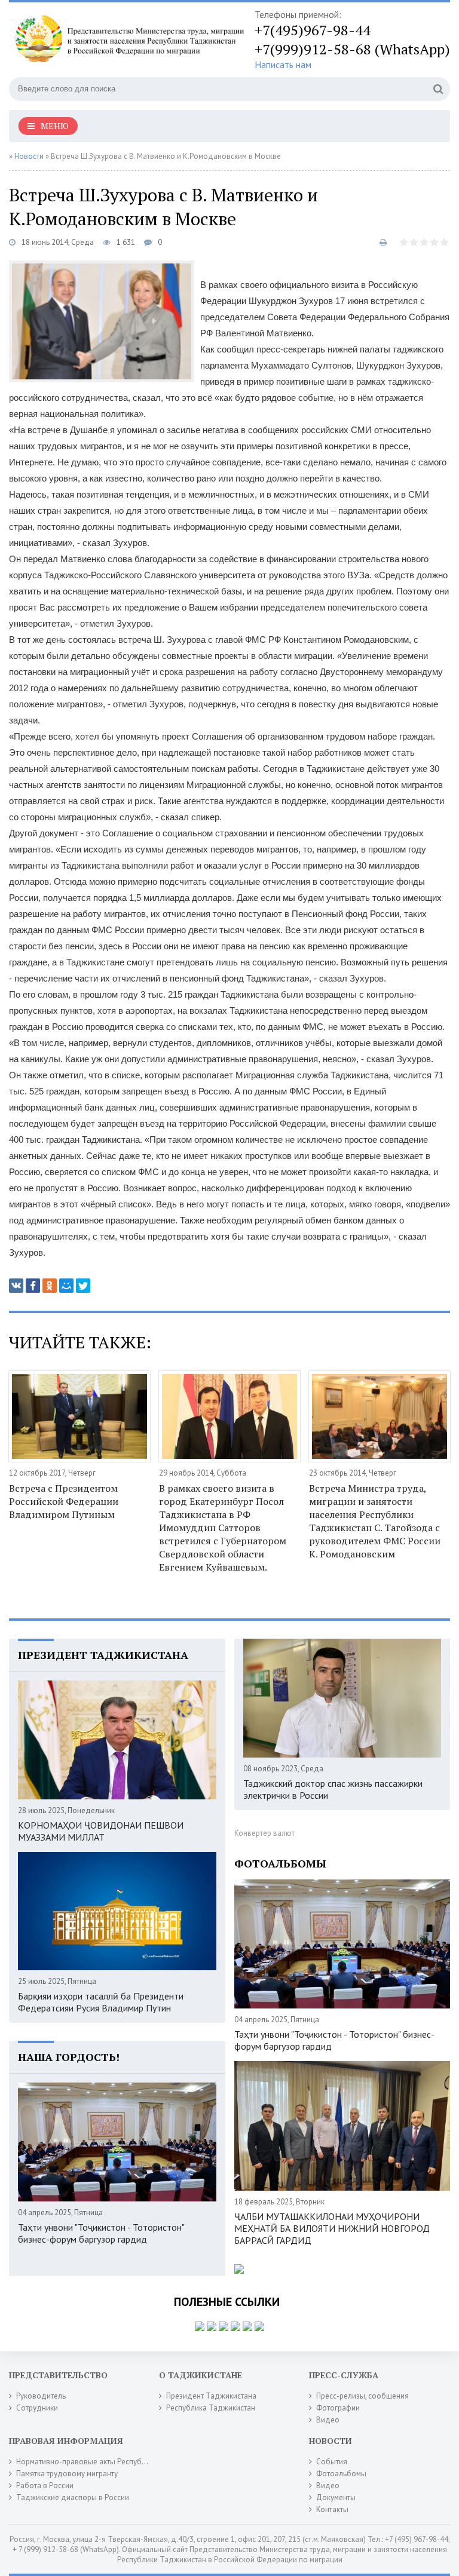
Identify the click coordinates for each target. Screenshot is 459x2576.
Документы (336, 2497)
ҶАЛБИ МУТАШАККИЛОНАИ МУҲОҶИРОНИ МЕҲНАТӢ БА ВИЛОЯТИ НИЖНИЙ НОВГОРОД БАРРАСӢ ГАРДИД (332, 2228)
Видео (328, 2420)
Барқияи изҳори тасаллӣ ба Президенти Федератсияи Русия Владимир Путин (101, 2002)
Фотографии (338, 2408)
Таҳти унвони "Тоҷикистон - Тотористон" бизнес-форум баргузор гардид (101, 2233)
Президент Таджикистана (211, 2396)
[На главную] (128, 41)
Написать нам (283, 65)
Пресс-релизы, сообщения (362, 2396)
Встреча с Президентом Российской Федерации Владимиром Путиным (64, 1501)
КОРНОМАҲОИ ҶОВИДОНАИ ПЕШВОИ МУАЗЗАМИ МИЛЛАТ (101, 1831)
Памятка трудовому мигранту (67, 2474)
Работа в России (45, 2485)
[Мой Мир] (66, 1286)
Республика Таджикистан (211, 2408)
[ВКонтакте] (16, 1286)
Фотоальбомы (341, 2474)
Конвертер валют (264, 1833)
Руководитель (41, 2396)
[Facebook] (33, 1286)
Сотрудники (37, 2408)
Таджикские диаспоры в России (73, 2497)
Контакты (332, 2509)
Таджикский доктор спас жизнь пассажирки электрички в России (333, 1789)
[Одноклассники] (50, 1286)
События (332, 2462)
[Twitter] (83, 1286)
